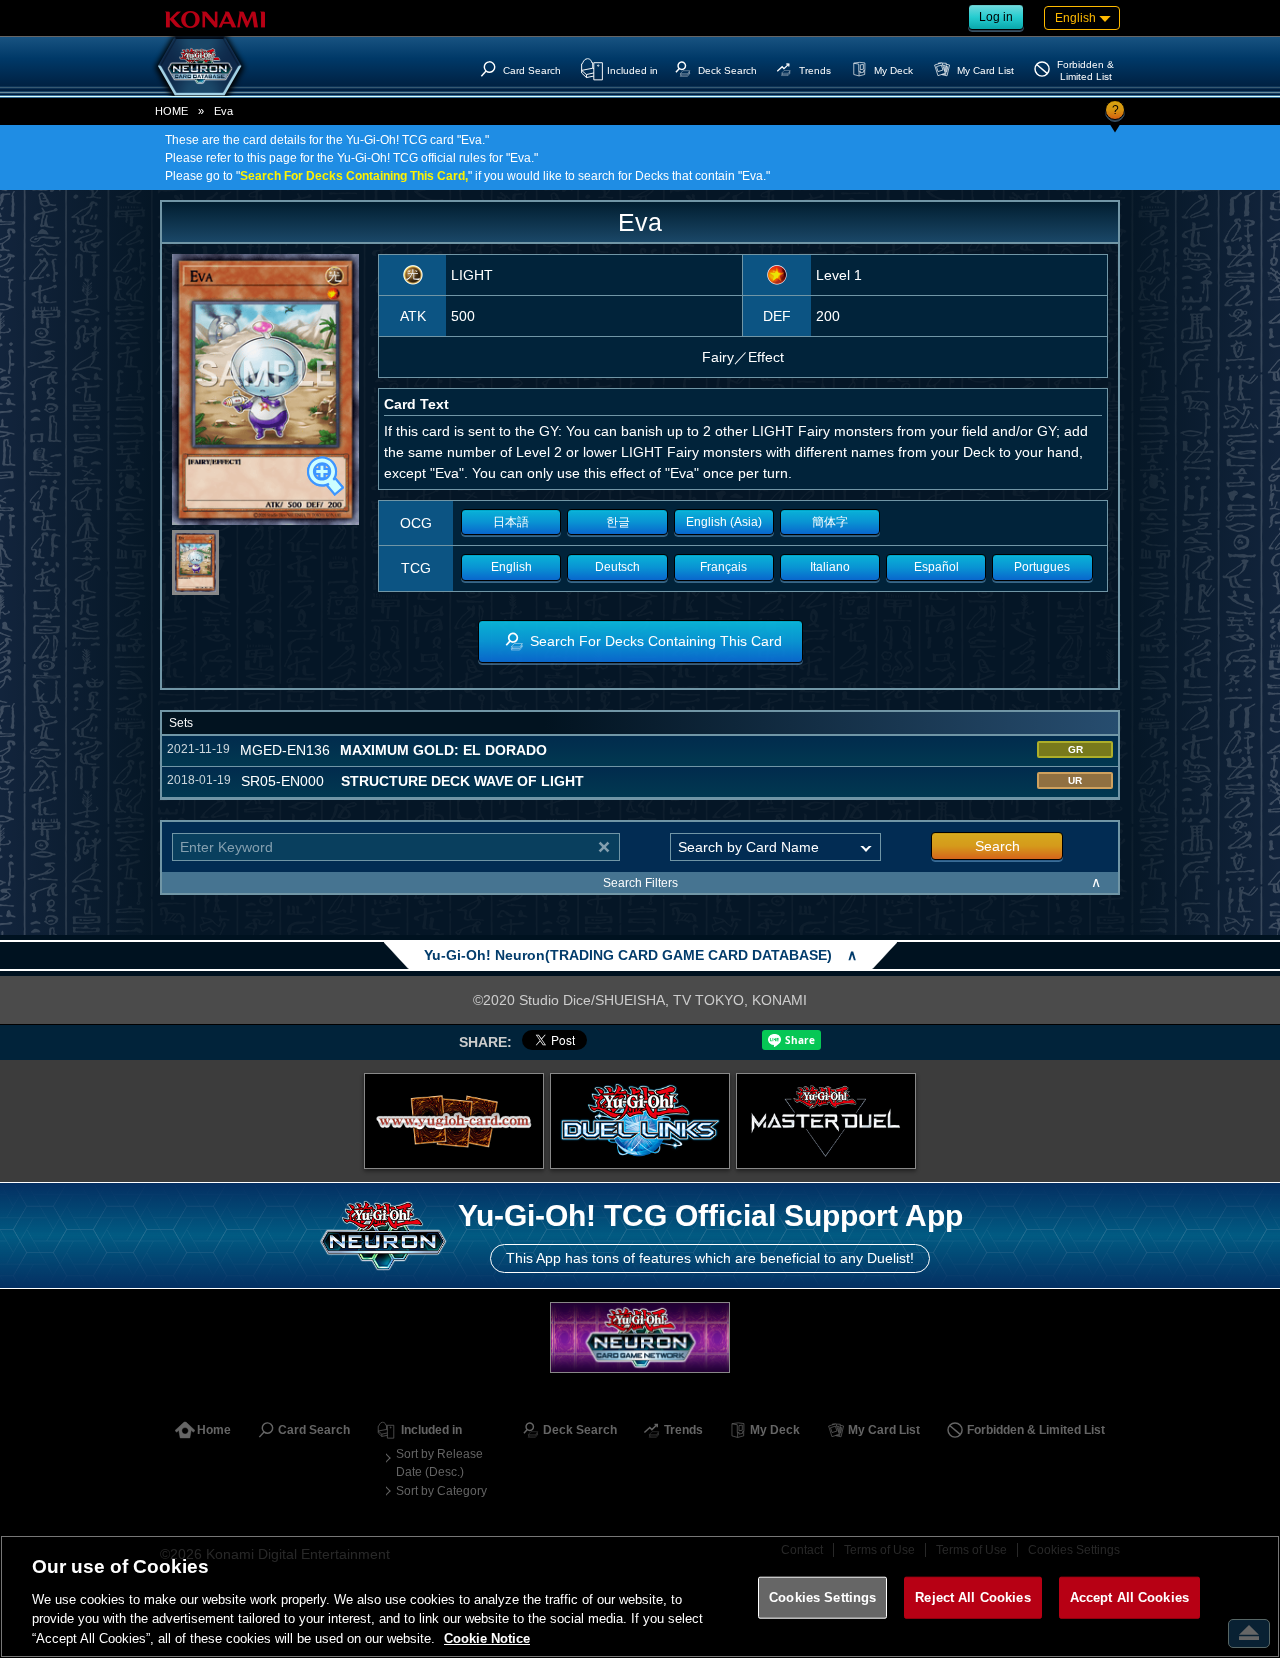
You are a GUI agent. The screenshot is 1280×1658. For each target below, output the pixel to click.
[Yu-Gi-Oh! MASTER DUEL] (826, 1121)
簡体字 (830, 522)
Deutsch (617, 567)
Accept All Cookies (1129, 1597)
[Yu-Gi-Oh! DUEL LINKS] (640, 1121)
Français (723, 567)
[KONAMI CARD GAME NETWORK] (640, 1337)
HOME (171, 111)
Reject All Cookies (972, 1597)
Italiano (830, 567)
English (511, 567)
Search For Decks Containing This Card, (354, 176)
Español (936, 567)
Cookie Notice (487, 1637)
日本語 (511, 522)
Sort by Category (441, 1491)
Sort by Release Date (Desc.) (439, 1463)
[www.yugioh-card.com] (454, 1121)
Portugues (1042, 567)
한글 (618, 522)
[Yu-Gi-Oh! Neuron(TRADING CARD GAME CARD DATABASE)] (200, 66)
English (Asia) (724, 522)
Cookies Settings (822, 1597)
